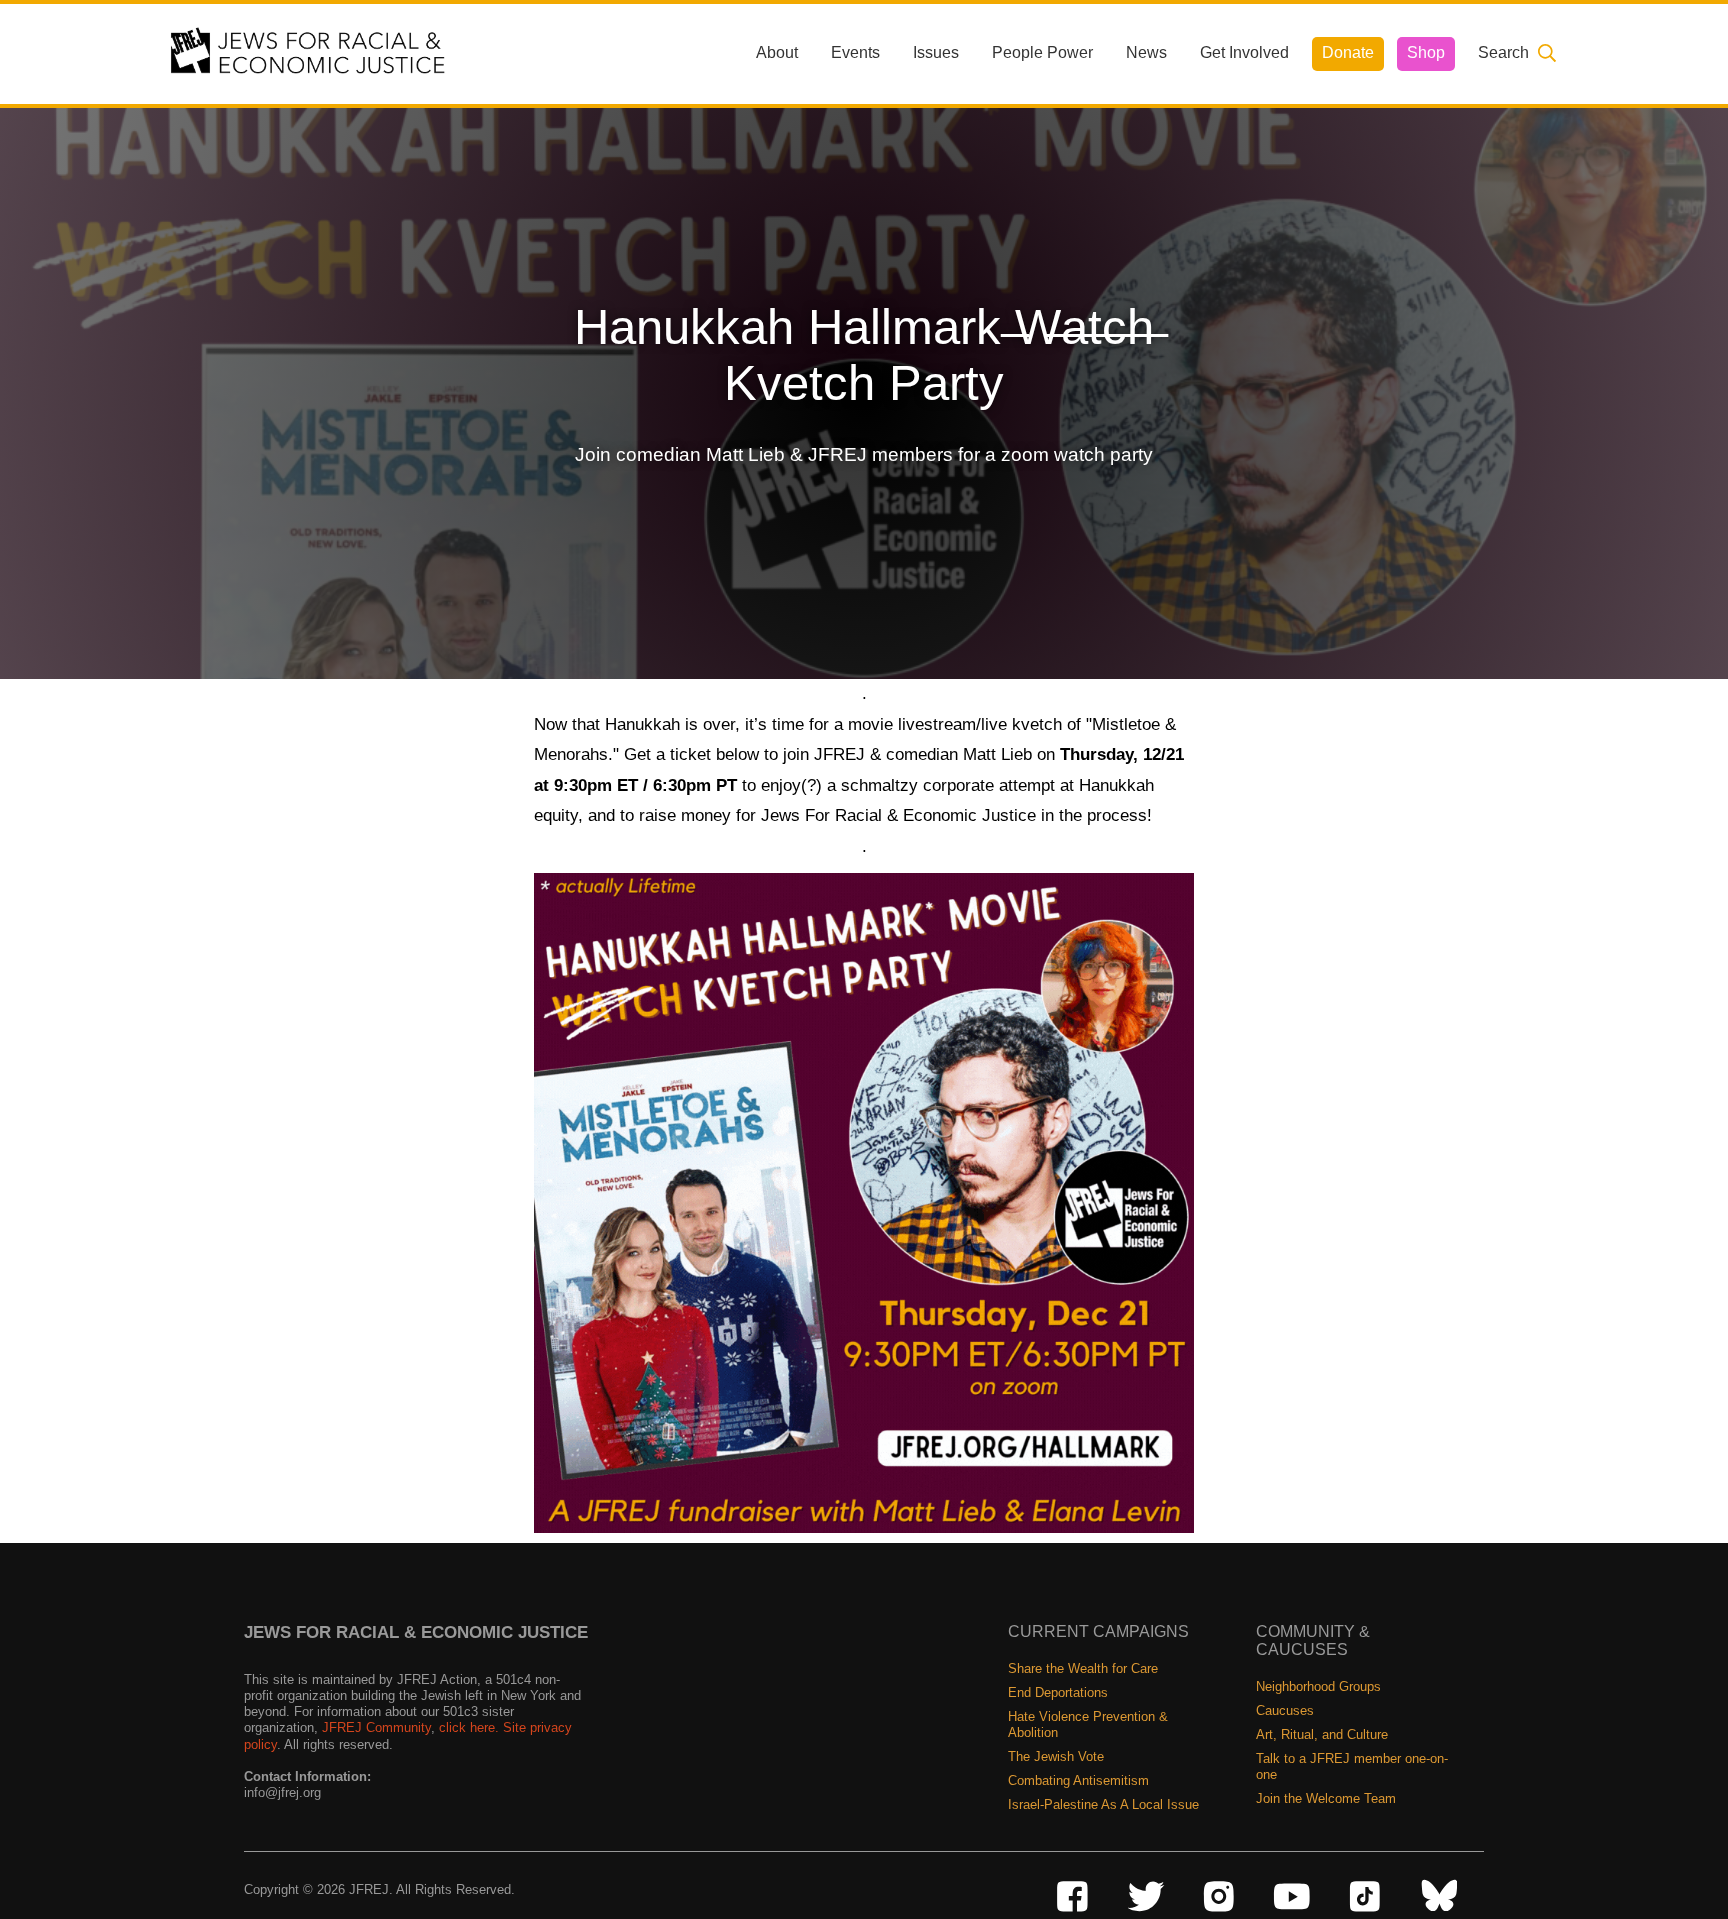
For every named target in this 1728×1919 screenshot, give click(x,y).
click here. (469, 1727)
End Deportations (1058, 1692)
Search (1503, 52)
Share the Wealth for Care (1083, 1668)
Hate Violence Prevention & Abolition (1088, 1724)
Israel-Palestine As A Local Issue (1103, 1804)
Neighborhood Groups (1318, 1686)
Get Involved (1244, 52)
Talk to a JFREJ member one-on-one (1352, 1766)
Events (855, 52)
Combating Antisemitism (1078, 1780)
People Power (1042, 52)
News (1146, 52)
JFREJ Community (376, 1727)
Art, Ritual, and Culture (1322, 1734)
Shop (1426, 52)
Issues (936, 52)
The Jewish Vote (1056, 1756)
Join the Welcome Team (1326, 1798)
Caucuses (1285, 1710)
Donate (1348, 52)
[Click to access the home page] (309, 52)
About (777, 52)
